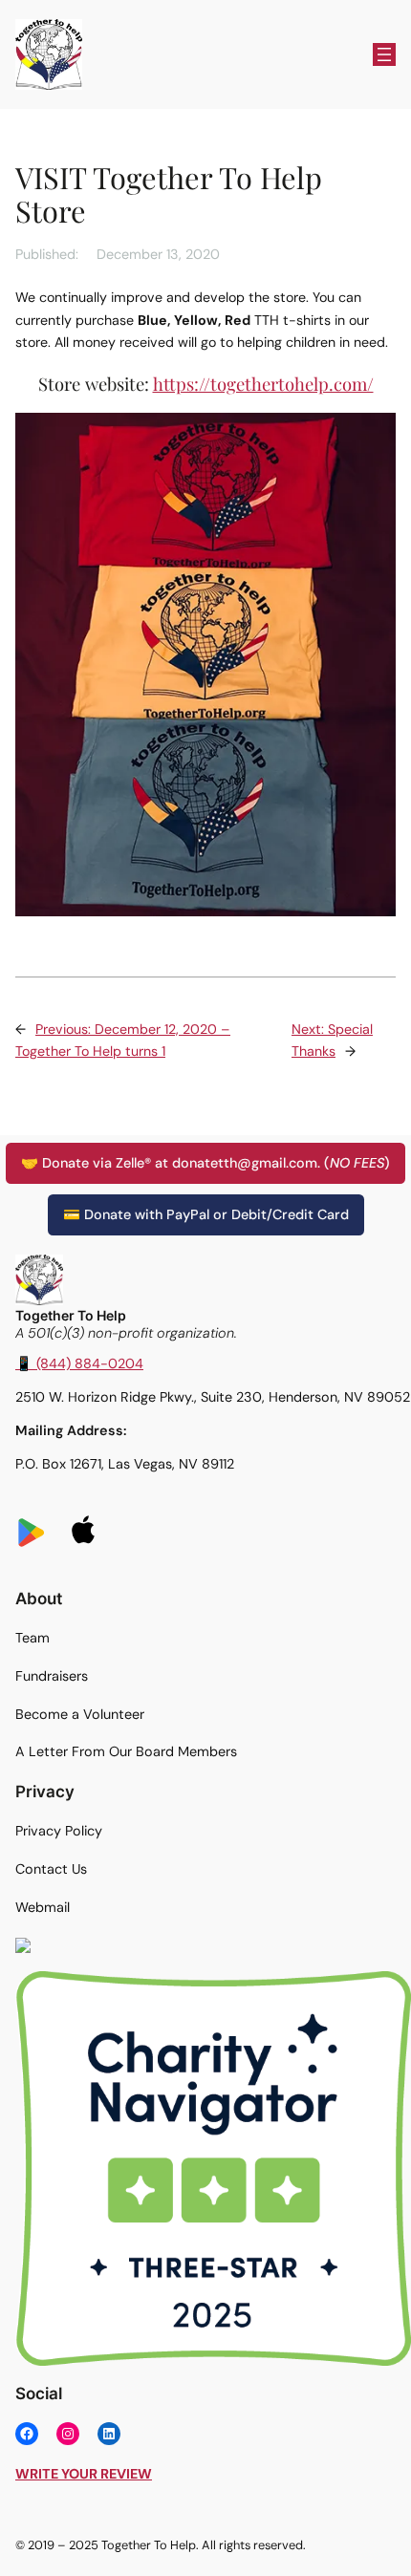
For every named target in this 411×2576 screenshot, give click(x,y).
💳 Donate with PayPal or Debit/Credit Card (206, 1214)
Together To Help (71, 1315)
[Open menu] (384, 54)
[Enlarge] (386, 1996)
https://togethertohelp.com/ (263, 384)
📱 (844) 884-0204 (79, 1363)
